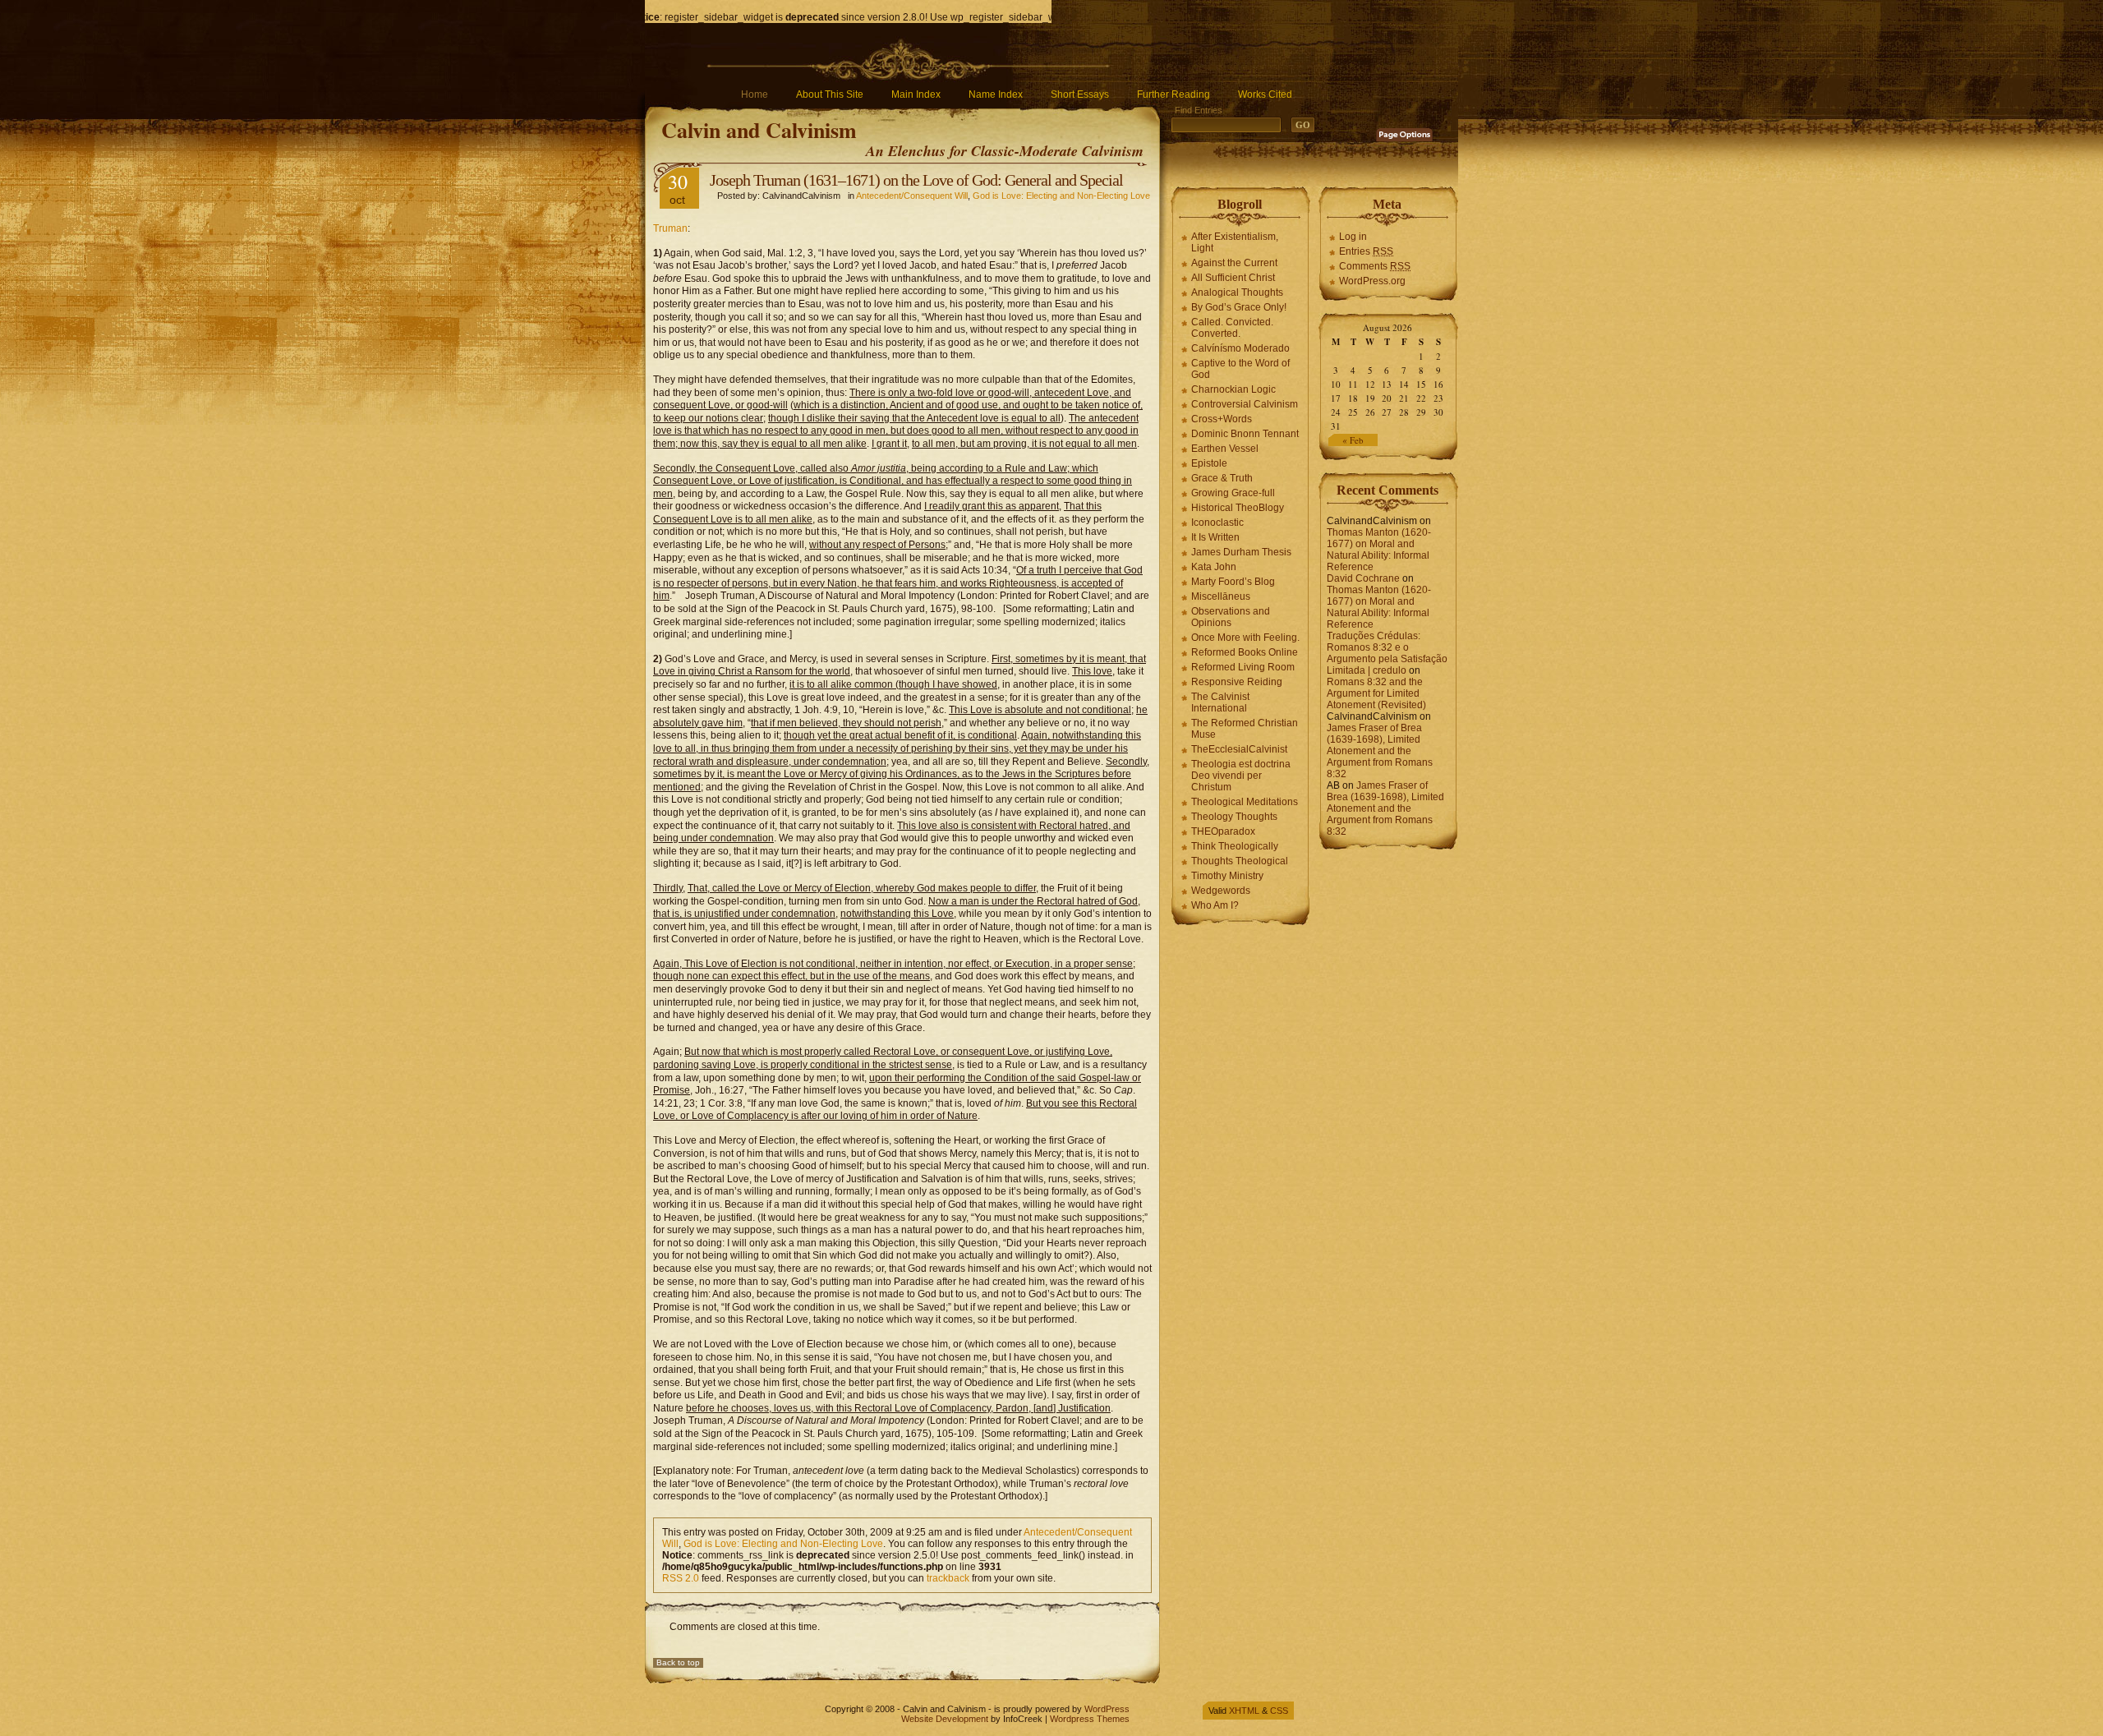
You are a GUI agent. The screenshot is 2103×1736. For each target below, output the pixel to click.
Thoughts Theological (1240, 861)
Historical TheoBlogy (1238, 508)
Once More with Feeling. (1245, 638)
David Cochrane (1363, 578)
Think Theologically (1235, 846)
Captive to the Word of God (1240, 369)
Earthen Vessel (1225, 449)
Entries (1366, 251)
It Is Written (1215, 537)
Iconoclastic (1217, 523)
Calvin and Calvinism (759, 130)
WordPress (1107, 1709)
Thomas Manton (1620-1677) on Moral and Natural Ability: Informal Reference (1379, 550)
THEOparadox (1223, 831)
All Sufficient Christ (1233, 278)
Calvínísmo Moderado (1240, 348)
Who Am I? (1215, 905)
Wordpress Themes (1090, 1719)
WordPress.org (1372, 281)
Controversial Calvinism (1245, 404)
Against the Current (1234, 263)
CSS (1279, 1711)
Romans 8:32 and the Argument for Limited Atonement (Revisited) (1376, 693)
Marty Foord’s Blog (1233, 582)
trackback (948, 1578)
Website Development (945, 1719)
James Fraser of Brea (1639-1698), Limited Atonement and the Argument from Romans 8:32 (1380, 751)
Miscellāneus (1221, 596)
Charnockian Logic (1233, 389)
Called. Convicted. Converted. (1232, 328)
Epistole (1209, 463)
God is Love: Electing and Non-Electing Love (1061, 196)
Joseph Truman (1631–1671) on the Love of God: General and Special (916, 180)
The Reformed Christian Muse (1245, 729)
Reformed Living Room (1243, 667)
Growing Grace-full (1233, 493)
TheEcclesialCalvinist (1239, 749)
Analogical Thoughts (1237, 292)
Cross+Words (1222, 419)
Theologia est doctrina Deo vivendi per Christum (1241, 776)
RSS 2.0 (681, 1578)
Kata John (1214, 567)
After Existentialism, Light (1235, 242)
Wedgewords (1221, 891)
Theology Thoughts (1234, 817)
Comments (1375, 266)
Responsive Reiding (1237, 682)
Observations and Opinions (1231, 617)
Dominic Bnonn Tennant (1245, 434)
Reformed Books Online (1245, 652)
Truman (670, 228)
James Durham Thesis (1241, 552)
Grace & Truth (1222, 478)
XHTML (1244, 1711)
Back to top (678, 1662)
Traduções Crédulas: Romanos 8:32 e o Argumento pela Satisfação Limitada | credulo (1387, 653)
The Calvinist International (1220, 702)
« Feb (1353, 440)
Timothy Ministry (1227, 876)
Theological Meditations (1245, 802)
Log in (1353, 237)
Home (755, 94)
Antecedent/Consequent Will (912, 196)
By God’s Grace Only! (1239, 307)
